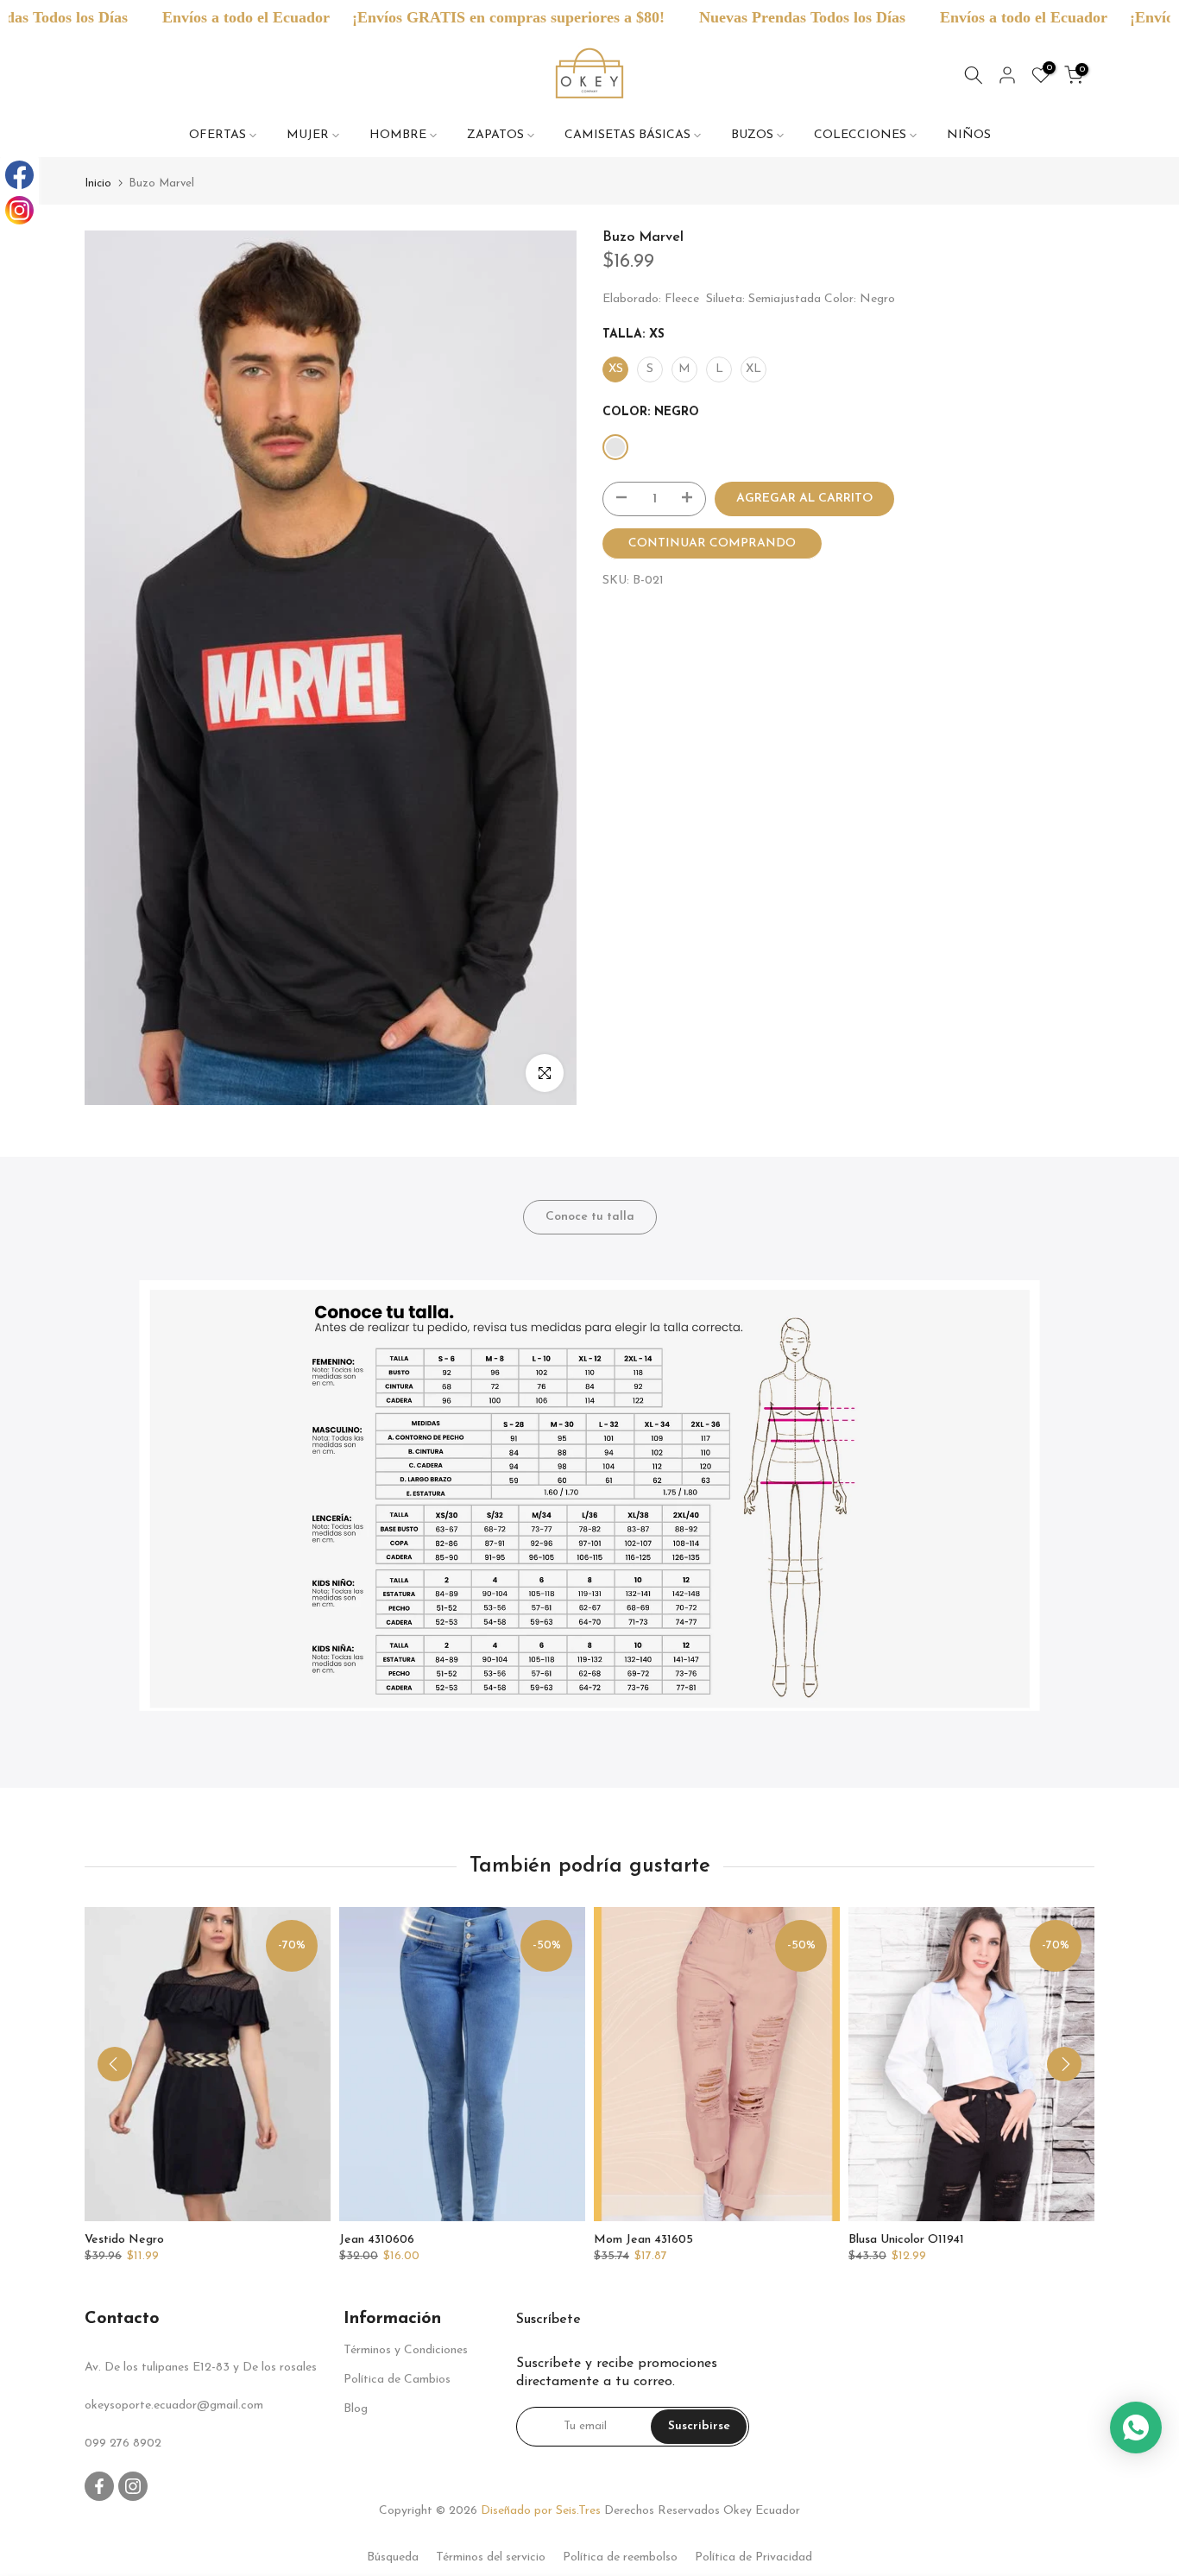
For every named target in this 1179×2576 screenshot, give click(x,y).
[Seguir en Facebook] (99, 2486)
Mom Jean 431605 (643, 2241)
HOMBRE (398, 135)
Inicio (98, 183)
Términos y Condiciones (406, 2350)
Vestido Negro (124, 2241)
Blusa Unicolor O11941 (906, 2241)
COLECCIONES (860, 135)
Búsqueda (393, 2557)
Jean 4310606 (377, 2241)
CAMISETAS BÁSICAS (627, 135)
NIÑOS (969, 135)
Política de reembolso (620, 2557)
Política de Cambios (397, 2380)
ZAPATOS (495, 135)
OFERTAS (218, 135)
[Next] (1064, 2064)
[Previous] (115, 2064)
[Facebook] (19, 175)
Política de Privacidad (753, 2557)
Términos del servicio (491, 2557)
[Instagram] (19, 210)
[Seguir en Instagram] (133, 2486)
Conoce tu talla (590, 1217)
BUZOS (752, 135)
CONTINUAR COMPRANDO (712, 543)
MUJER (308, 135)
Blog (356, 2409)
